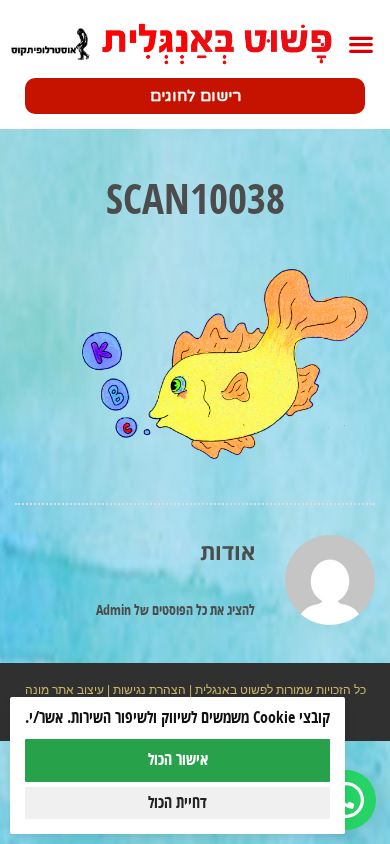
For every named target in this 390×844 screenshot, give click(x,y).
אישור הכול (178, 760)
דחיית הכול (177, 803)
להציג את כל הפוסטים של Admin (175, 611)
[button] (360, 44)
